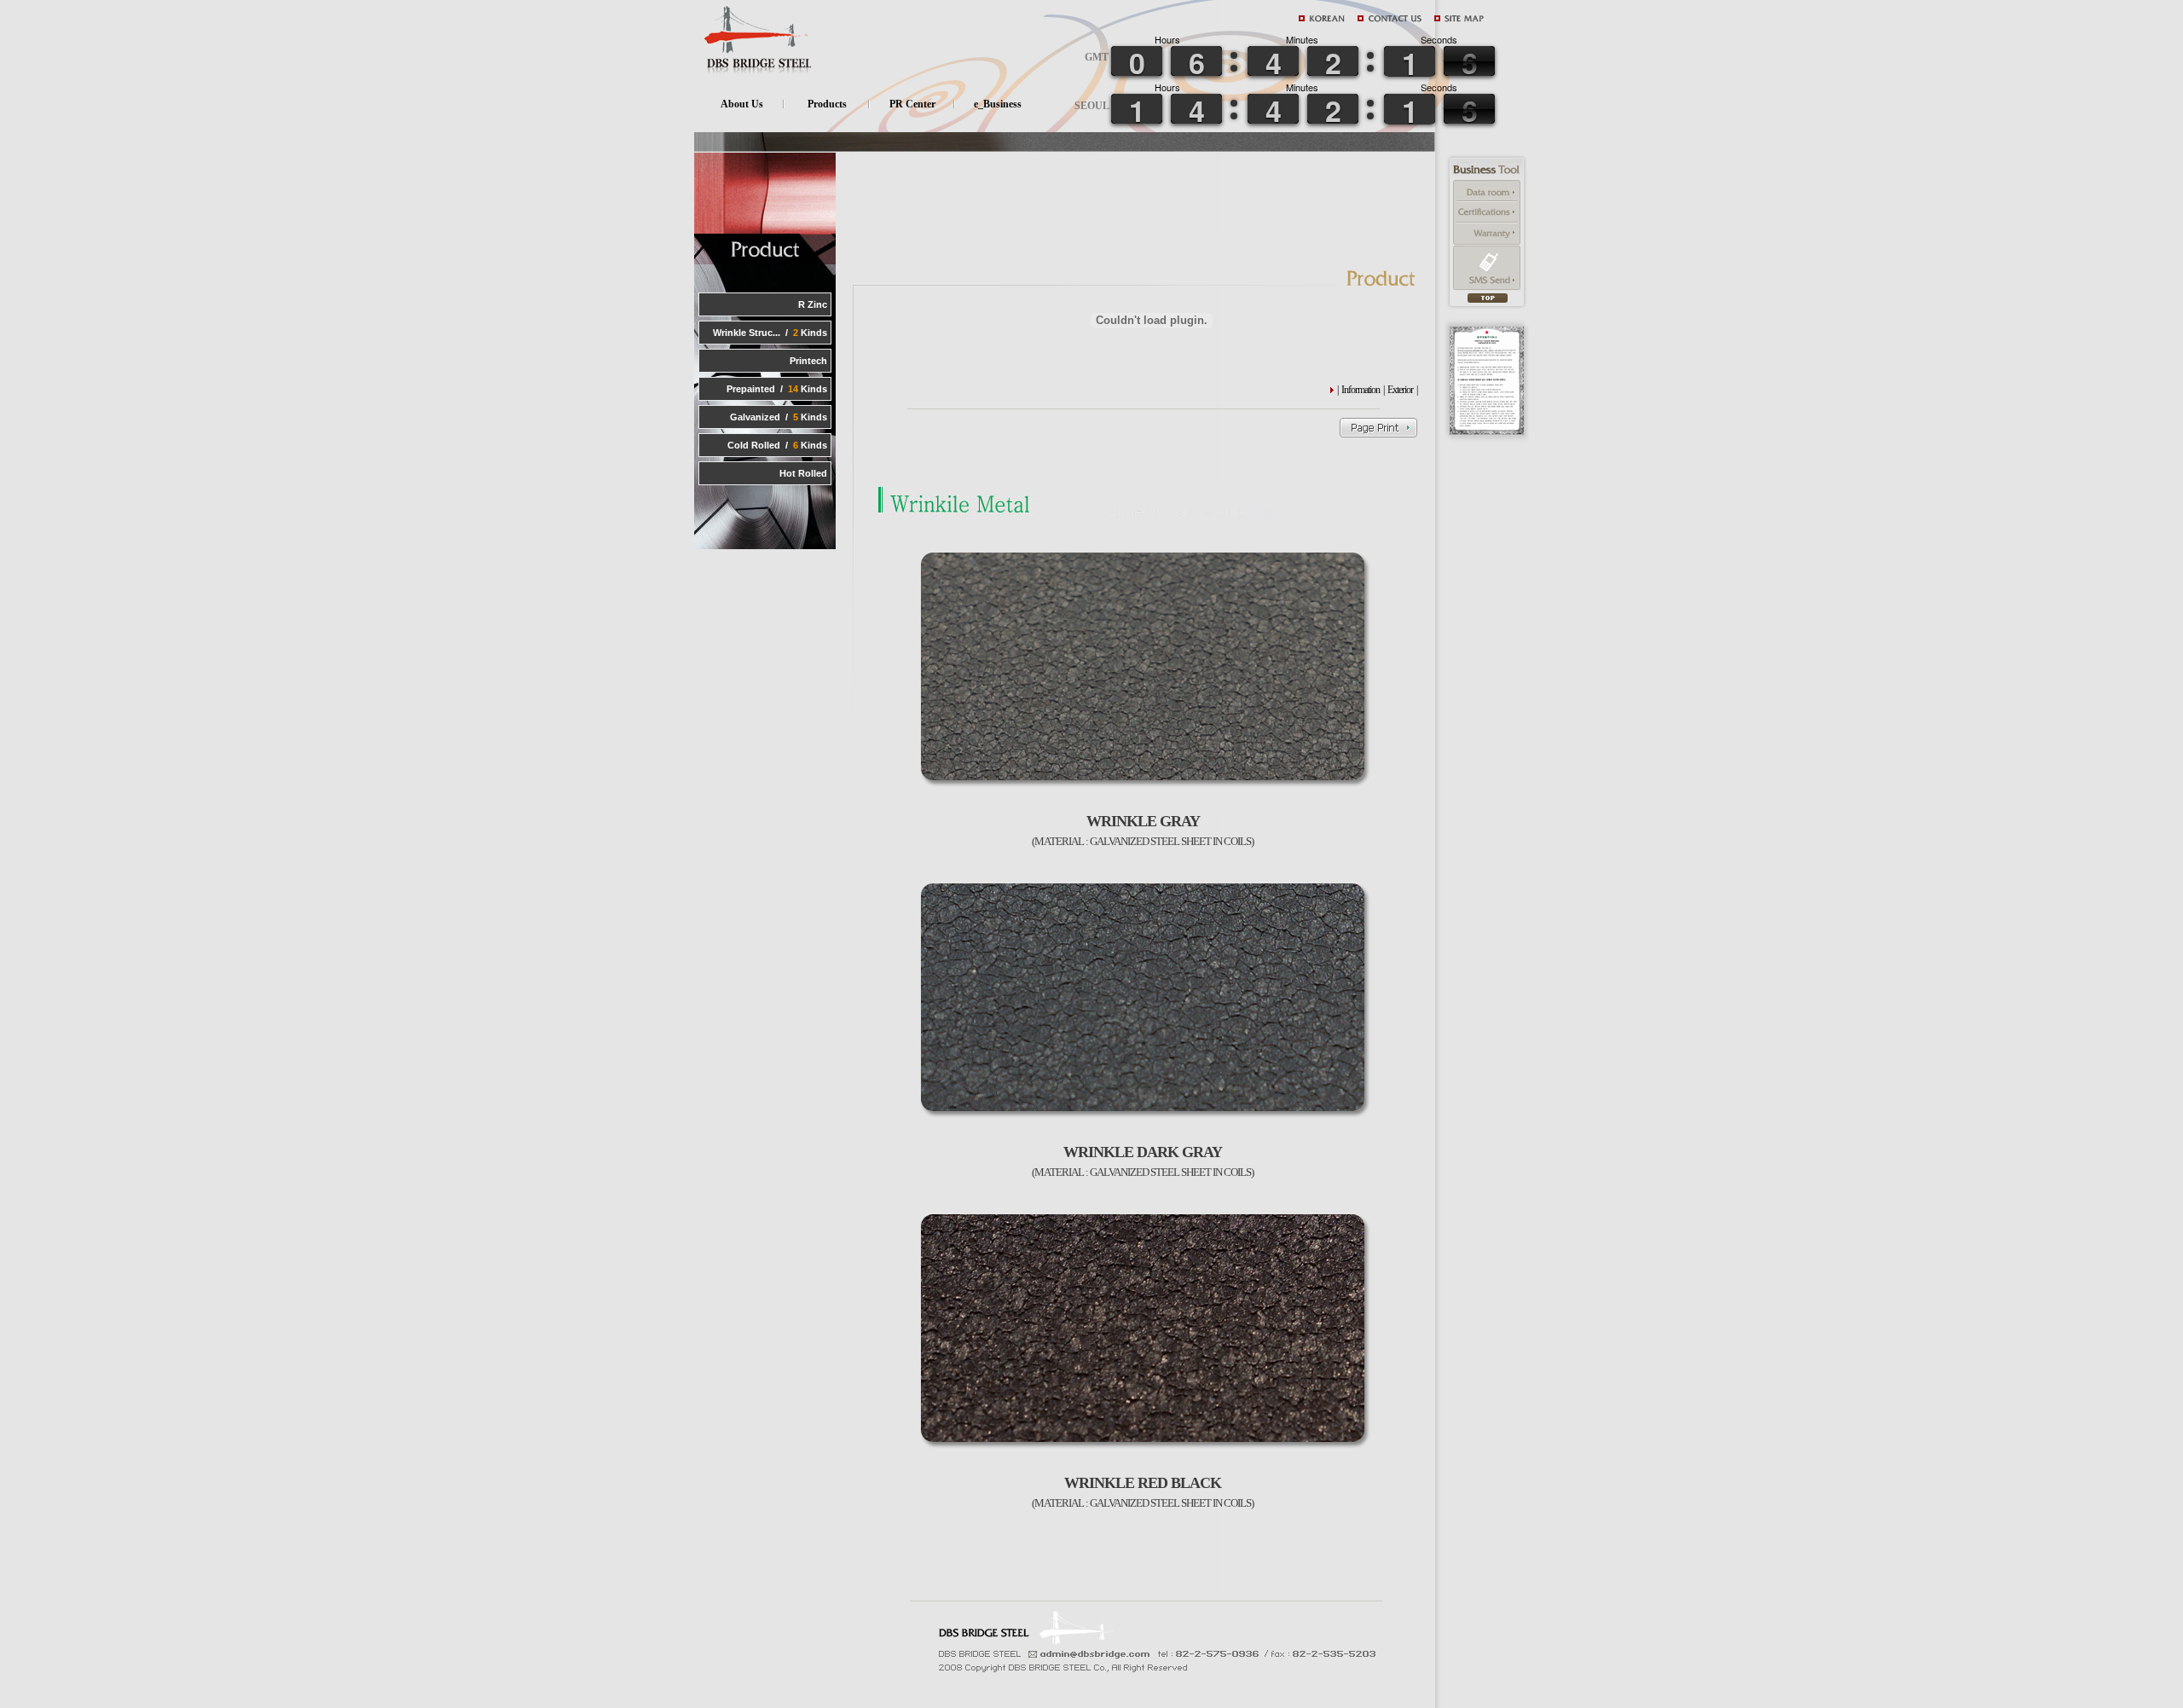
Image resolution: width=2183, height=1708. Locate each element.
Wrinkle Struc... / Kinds (770, 333)
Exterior (1400, 390)
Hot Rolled (803, 473)
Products (827, 104)
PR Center (912, 104)
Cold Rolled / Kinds (777, 445)
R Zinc (813, 304)
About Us (742, 104)
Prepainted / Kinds (777, 389)
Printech (808, 361)
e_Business (998, 104)
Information (1361, 390)
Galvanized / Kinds (779, 417)
